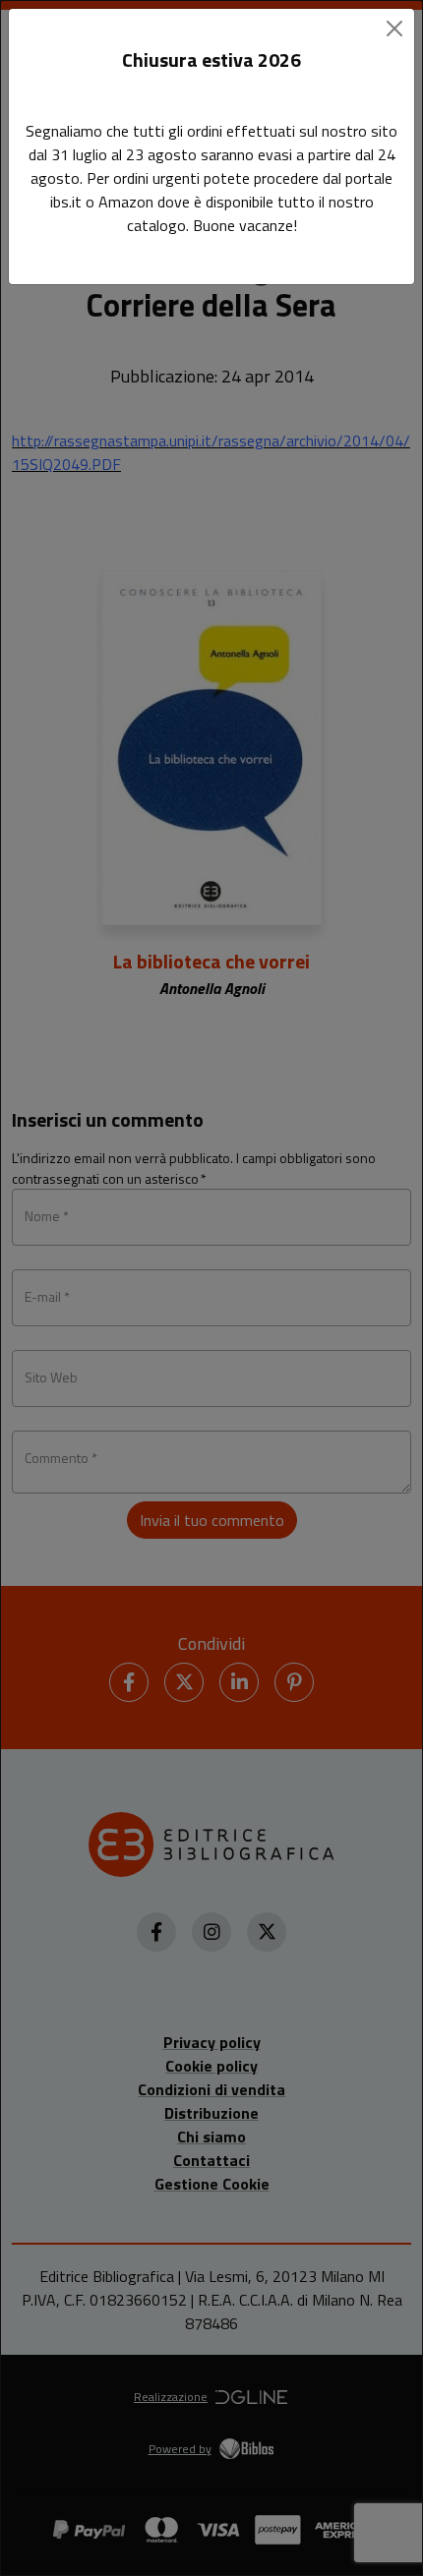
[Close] (394, 29)
